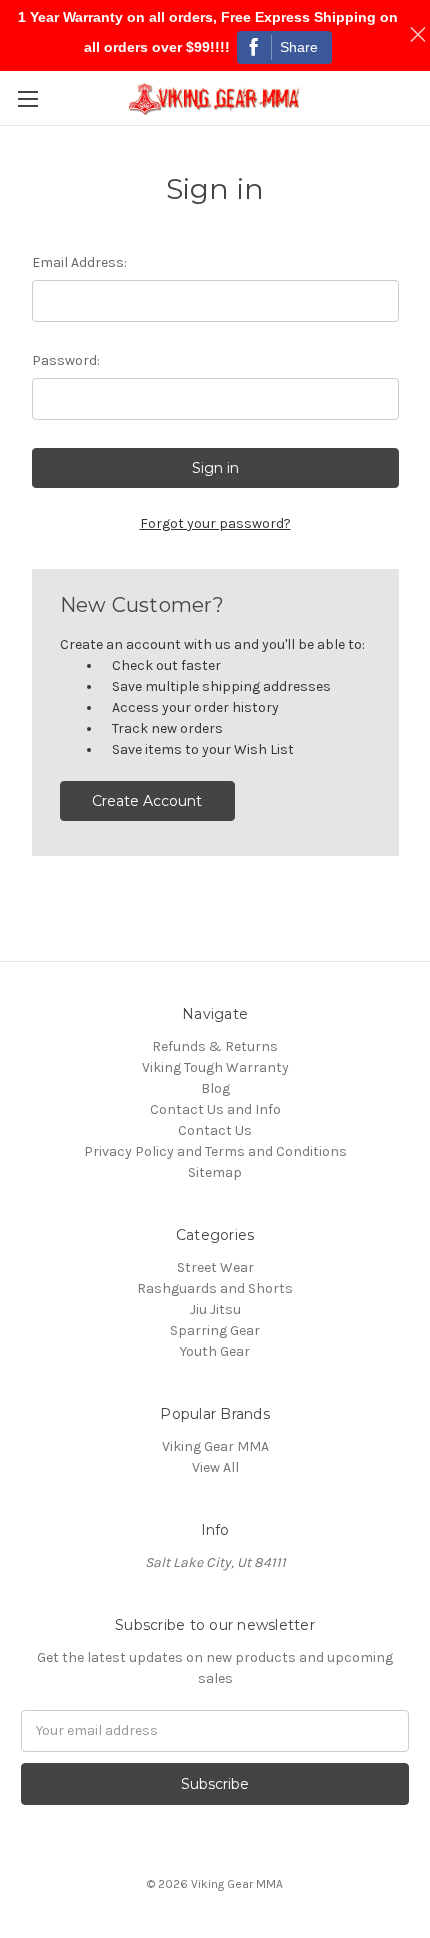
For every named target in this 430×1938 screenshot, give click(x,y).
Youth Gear (215, 1351)
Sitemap (215, 1172)
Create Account (147, 801)
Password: (66, 360)
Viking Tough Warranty (215, 1067)
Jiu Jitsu (215, 1309)
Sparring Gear (215, 1330)
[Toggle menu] (27, 98)
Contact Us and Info (215, 1109)
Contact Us (215, 1130)
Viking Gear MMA (215, 1446)
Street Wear (215, 1267)
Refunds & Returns (215, 1046)
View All (215, 1467)
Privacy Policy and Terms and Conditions (215, 1151)
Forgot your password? (215, 523)
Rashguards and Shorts (215, 1288)
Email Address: (79, 262)
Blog (215, 1088)
